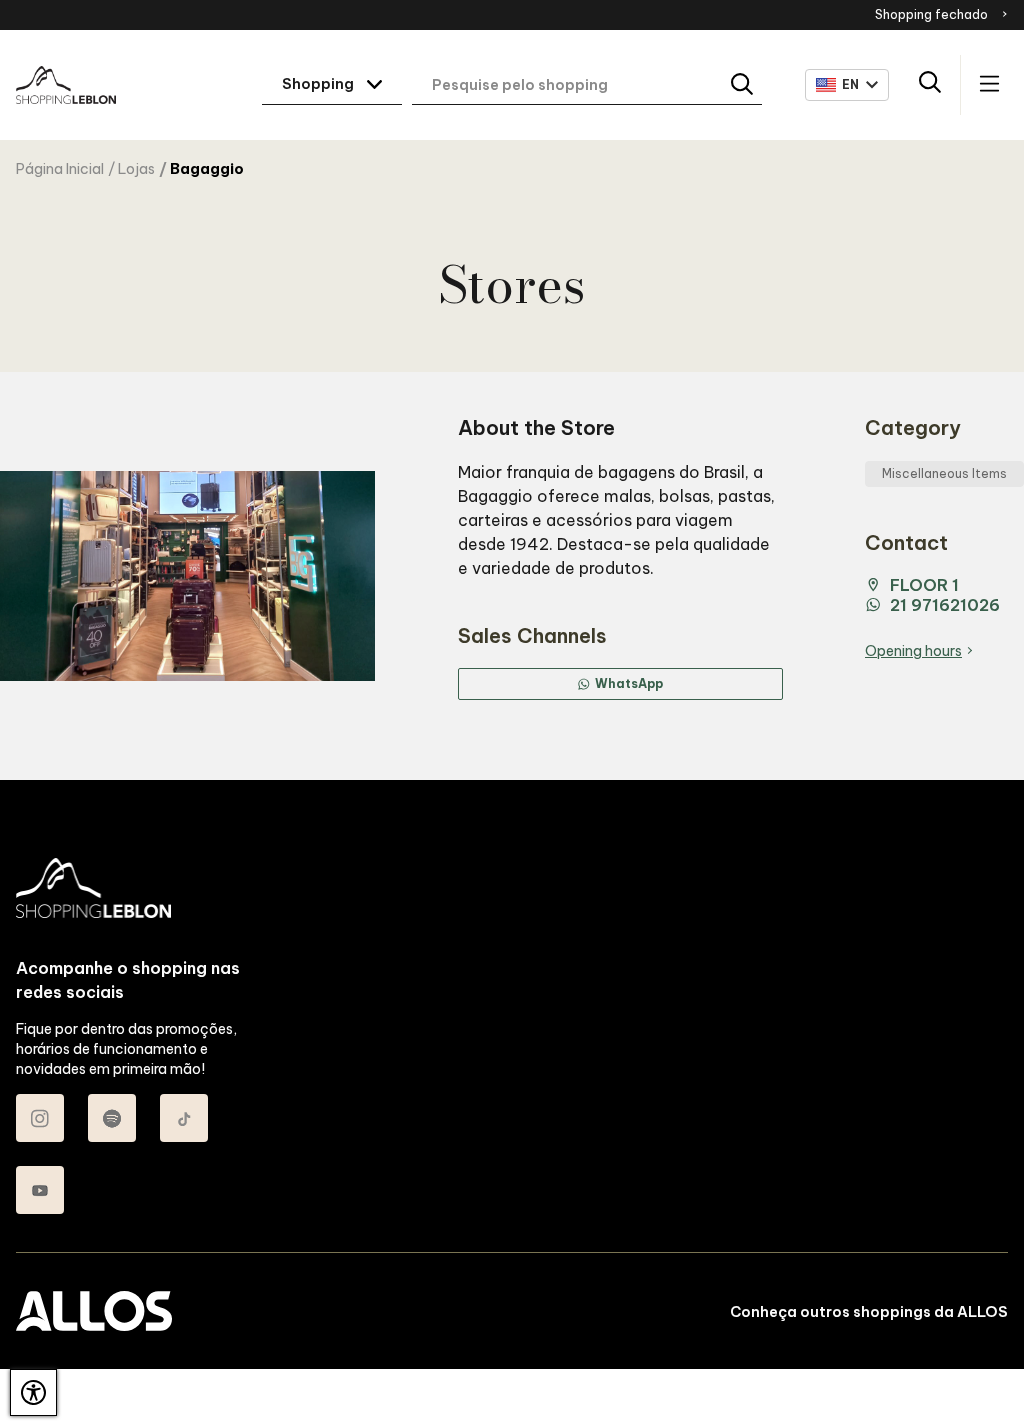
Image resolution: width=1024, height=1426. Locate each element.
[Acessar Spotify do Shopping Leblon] (112, 1118)
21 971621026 (945, 605)
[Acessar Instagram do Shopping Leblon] (40, 1118)
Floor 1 (924, 585)
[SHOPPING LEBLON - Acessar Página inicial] (66, 85)
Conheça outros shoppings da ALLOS (869, 1312)
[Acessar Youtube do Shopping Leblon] (40, 1190)
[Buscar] (743, 85)
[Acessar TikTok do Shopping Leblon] (184, 1118)
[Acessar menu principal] (989, 85)
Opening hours (913, 651)
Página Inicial (60, 169)
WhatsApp (629, 683)
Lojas (136, 169)
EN (851, 84)
